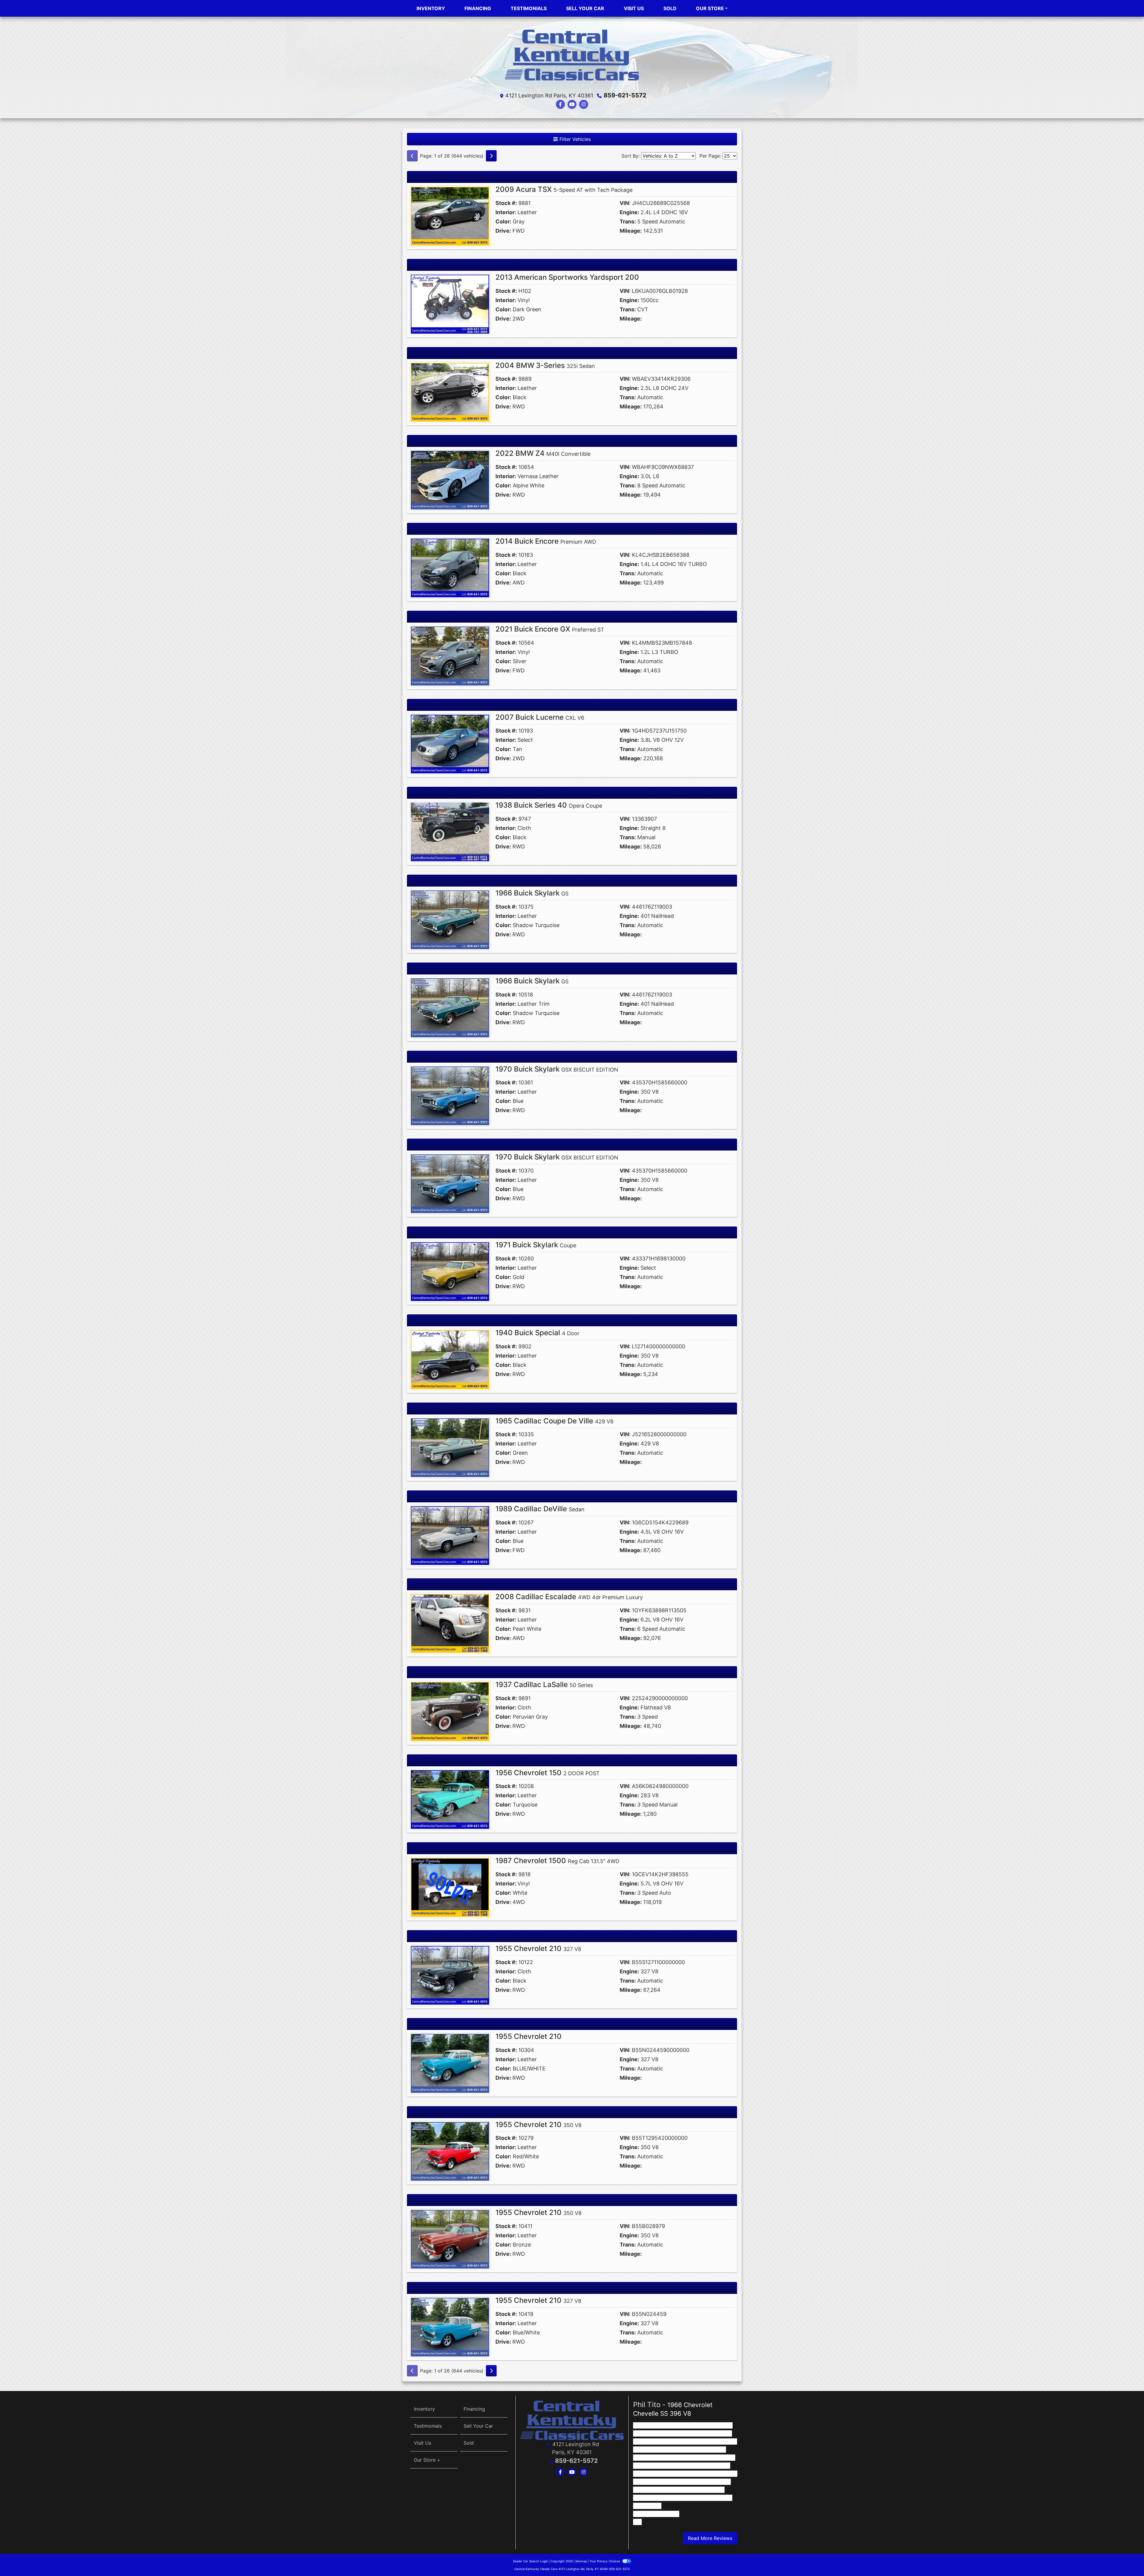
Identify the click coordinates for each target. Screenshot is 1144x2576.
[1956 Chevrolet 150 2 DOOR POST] (450, 1799)
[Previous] (412, 156)
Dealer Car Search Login (530, 2561)
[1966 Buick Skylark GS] (450, 919)
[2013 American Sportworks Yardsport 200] (450, 304)
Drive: (503, 231)
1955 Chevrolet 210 (538, 1948)
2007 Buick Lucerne (540, 717)
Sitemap (581, 2561)
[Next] (491, 156)
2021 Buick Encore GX (550, 629)
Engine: (629, 212)
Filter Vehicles (574, 139)
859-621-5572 (625, 95)
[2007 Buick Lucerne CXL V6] (450, 743)
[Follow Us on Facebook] (560, 104)
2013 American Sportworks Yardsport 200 (567, 277)
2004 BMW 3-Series (545, 365)
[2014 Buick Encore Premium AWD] (450, 568)
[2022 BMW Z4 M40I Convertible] (450, 480)
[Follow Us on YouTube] (572, 104)
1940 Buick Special (537, 1333)
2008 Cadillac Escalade (569, 1597)
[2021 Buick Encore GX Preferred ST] (450, 655)
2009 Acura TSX (564, 189)
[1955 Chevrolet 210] (450, 2063)
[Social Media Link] (584, 104)
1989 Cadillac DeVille (540, 1509)
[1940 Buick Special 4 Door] (450, 1359)
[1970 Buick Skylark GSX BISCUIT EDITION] (450, 1095)
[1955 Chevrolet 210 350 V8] (450, 2151)
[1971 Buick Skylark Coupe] (450, 1271)
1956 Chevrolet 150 (548, 1773)
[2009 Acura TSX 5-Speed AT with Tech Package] (450, 216)
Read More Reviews (710, 2538)
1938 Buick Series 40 (549, 805)
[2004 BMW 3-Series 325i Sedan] (450, 391)
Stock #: (506, 203)
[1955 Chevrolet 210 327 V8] (450, 1975)
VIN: (625, 203)
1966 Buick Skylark (532, 893)
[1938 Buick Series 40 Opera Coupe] (450, 831)
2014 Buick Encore (546, 541)
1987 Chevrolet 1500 (557, 1861)
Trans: (628, 221)
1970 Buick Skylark (557, 1069)
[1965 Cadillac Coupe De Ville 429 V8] (450, 1447)
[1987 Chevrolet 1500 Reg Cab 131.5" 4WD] (450, 1887)
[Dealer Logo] (572, 56)
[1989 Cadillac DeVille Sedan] (450, 1535)
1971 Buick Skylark (536, 1245)
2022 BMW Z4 (543, 453)
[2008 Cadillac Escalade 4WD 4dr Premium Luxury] (450, 1623)
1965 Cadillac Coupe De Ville (554, 1421)
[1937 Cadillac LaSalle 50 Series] (450, 1711)
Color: (503, 221)
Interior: (506, 212)
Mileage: (631, 231)
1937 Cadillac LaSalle (544, 1685)
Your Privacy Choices (605, 2561)
